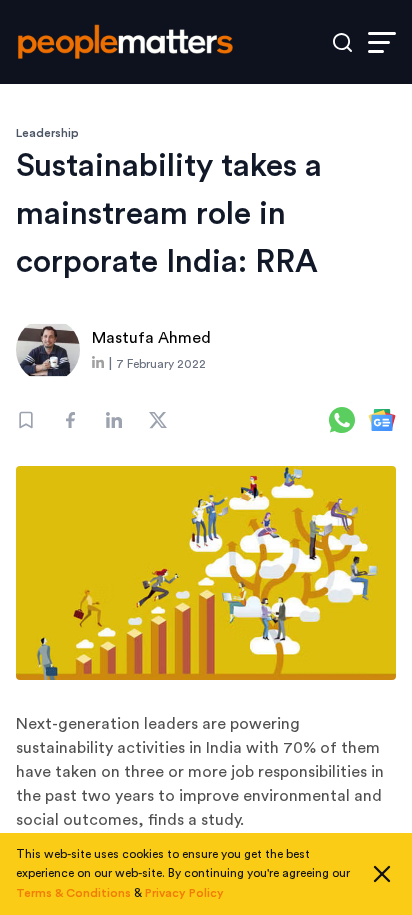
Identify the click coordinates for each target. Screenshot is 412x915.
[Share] (70, 420)
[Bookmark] (26, 420)
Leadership (47, 133)
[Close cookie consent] (382, 874)
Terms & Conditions (73, 893)
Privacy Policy (184, 893)
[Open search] (342, 42)
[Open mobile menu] (382, 42)
